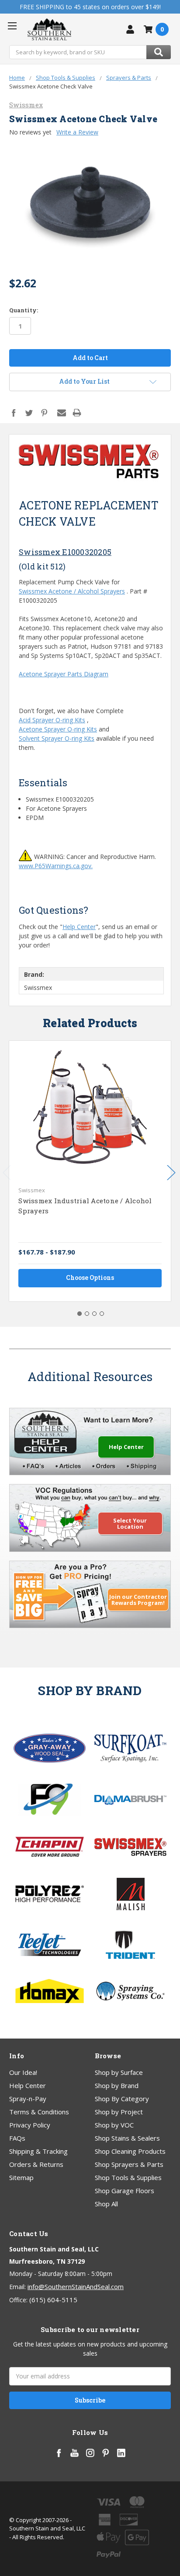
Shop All (106, 2204)
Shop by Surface (119, 2072)
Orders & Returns (36, 2164)
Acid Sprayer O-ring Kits (52, 720)
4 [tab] (102, 1314)
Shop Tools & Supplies (128, 2177)
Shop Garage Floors (125, 2191)
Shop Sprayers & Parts (129, 2164)
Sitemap (21, 2177)
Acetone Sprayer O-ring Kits (58, 729)
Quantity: (24, 310)
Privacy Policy (30, 2125)
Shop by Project (119, 2112)
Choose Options (90, 1277)
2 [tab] (87, 1314)
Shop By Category (122, 2099)
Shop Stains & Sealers (127, 2138)
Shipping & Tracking (38, 2151)
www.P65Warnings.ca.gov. (56, 866)
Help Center (79, 927)
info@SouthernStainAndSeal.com (76, 2286)
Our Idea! (23, 2072)
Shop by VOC (114, 2125)
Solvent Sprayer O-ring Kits (57, 738)
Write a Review (77, 132)
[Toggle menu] (12, 26)
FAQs (17, 2138)
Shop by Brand (117, 2085)
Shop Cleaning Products (130, 2151)
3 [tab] (94, 1314)
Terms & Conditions (39, 2112)
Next (171, 1173)
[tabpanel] (90, 1171)
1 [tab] (80, 1314)
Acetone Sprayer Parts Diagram (64, 674)
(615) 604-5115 (53, 2300)
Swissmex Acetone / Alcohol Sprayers (72, 591)
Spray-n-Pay (28, 2099)
